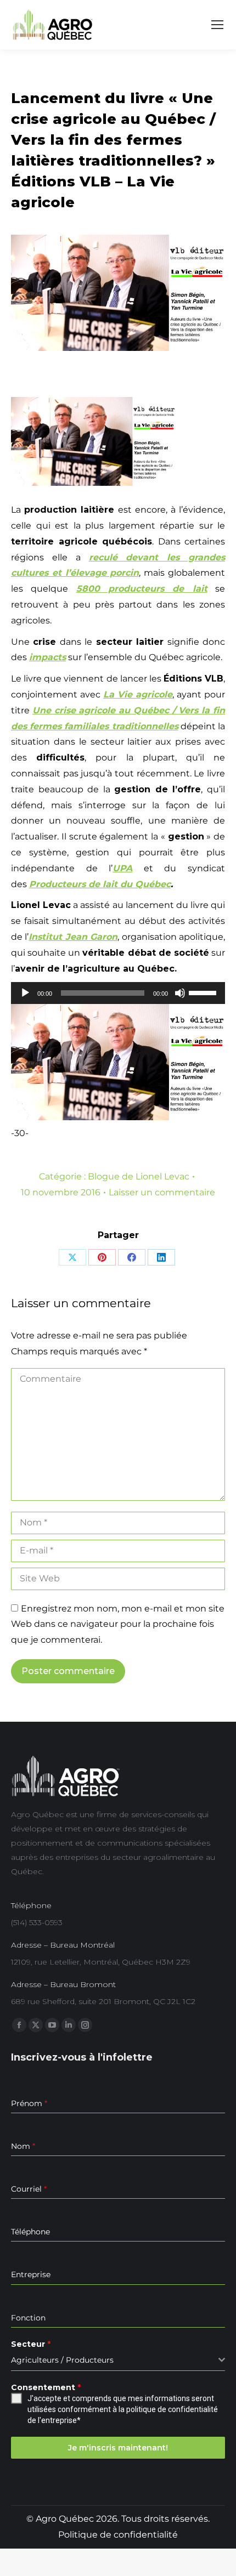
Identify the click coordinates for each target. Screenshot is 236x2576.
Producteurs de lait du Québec (100, 884)
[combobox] (118, 2360)
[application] (118, 993)
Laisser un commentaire (162, 1192)
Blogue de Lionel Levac (139, 1176)
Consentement (46, 2387)
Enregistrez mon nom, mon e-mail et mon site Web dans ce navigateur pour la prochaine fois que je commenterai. (118, 1624)
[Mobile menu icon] (217, 25)
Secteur (31, 2344)
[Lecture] (25, 993)
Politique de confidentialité (118, 2535)
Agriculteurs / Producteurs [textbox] (62, 2360)
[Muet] (180, 993)
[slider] (204, 992)
